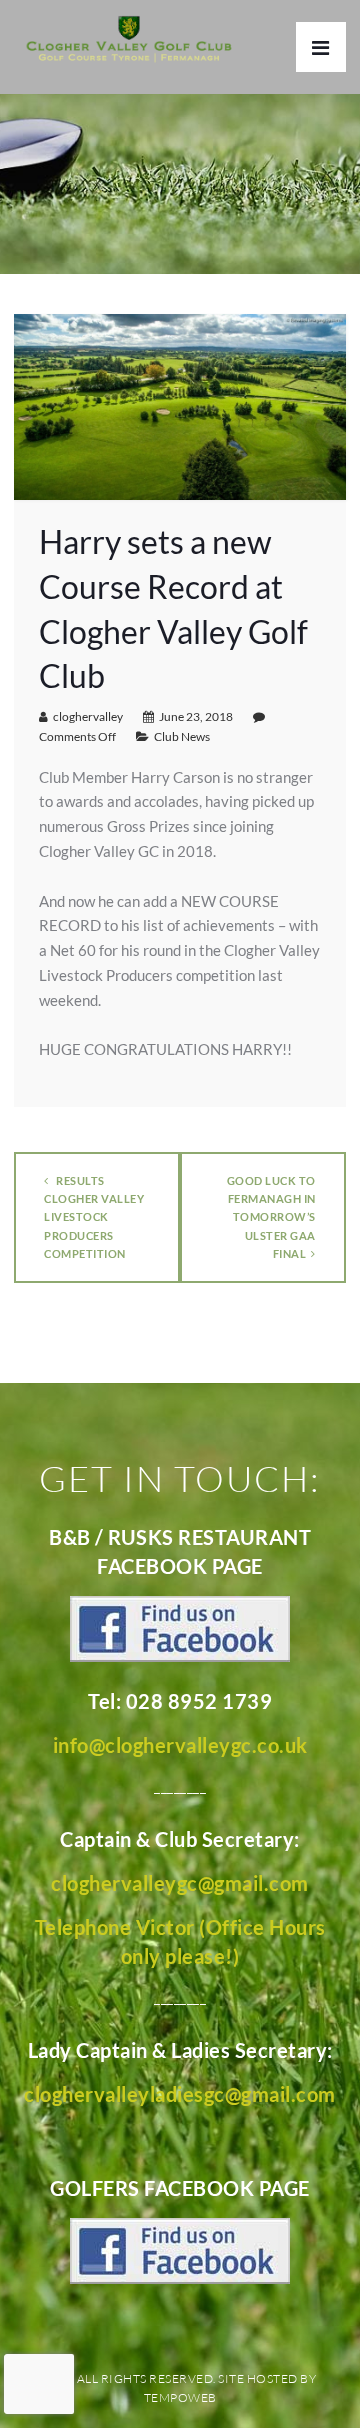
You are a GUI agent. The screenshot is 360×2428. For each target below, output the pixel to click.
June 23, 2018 (196, 716)
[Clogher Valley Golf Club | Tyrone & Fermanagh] (129, 40)
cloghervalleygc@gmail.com (180, 1883)
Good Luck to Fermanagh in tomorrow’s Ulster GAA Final (271, 1217)
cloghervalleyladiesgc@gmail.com (180, 2094)
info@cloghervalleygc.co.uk (180, 1745)
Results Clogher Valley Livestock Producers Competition (94, 1217)
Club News (182, 736)
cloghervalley (88, 716)
